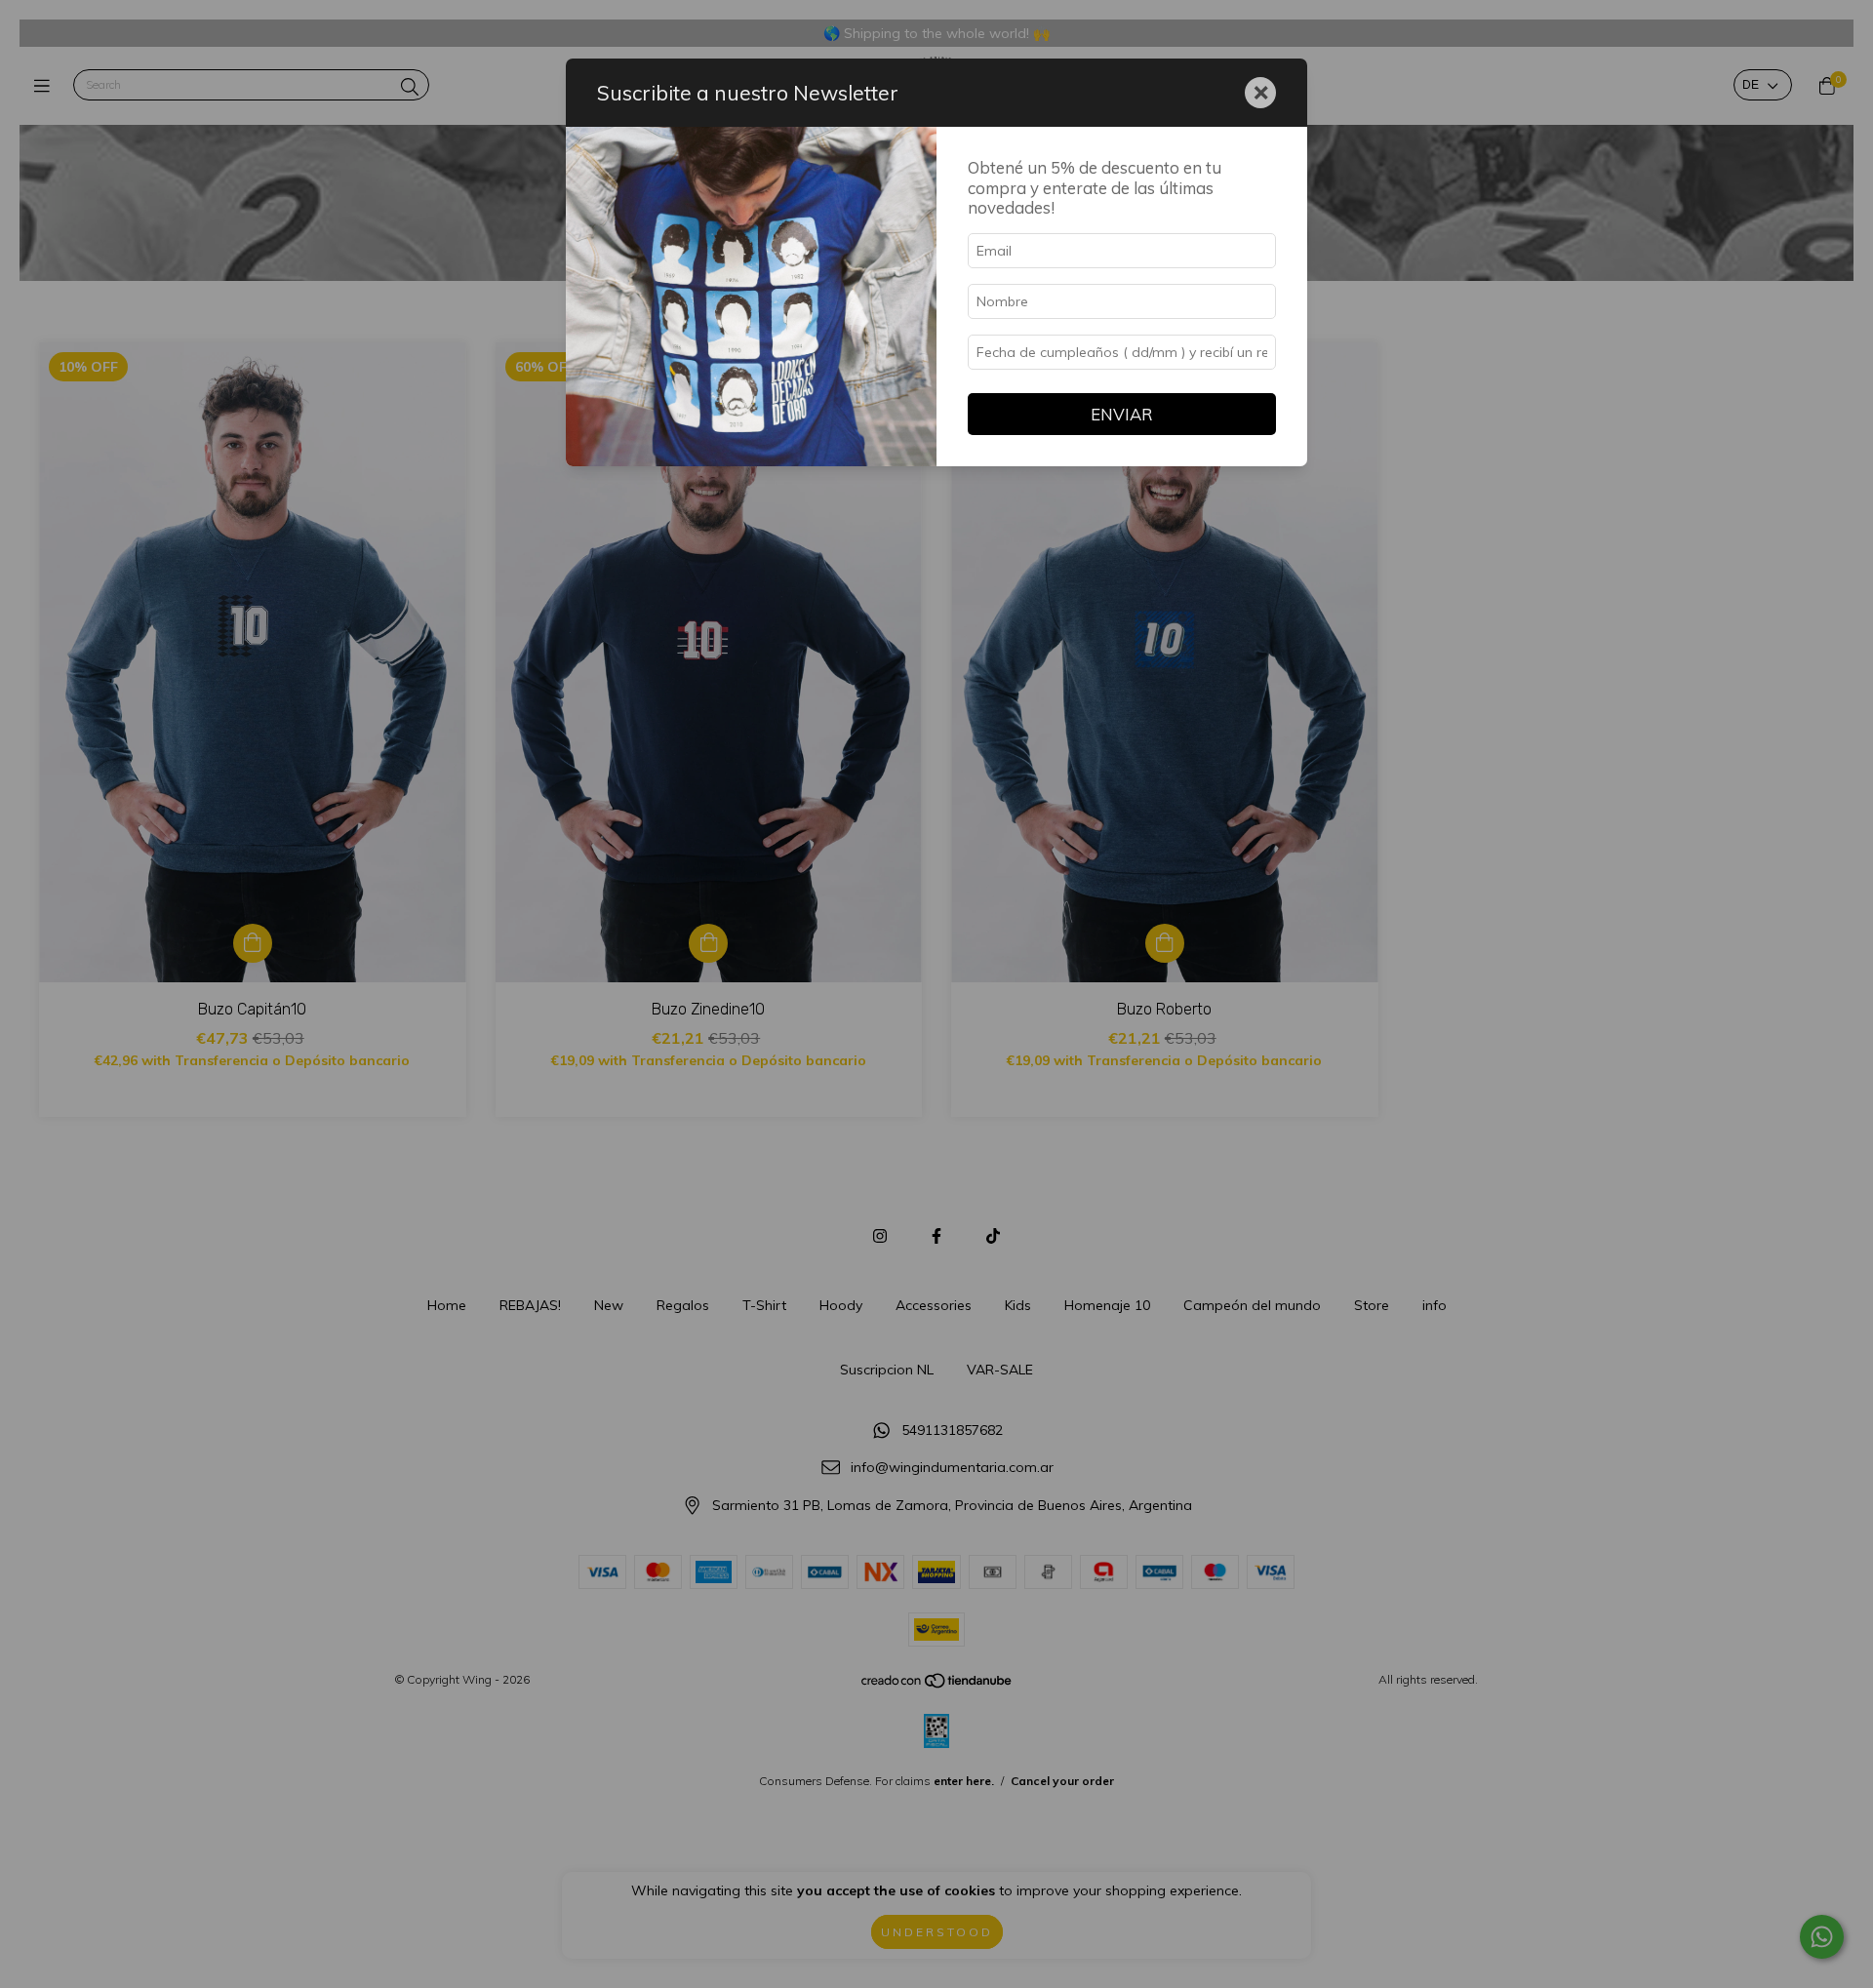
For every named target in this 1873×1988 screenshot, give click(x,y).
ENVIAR (1122, 414)
